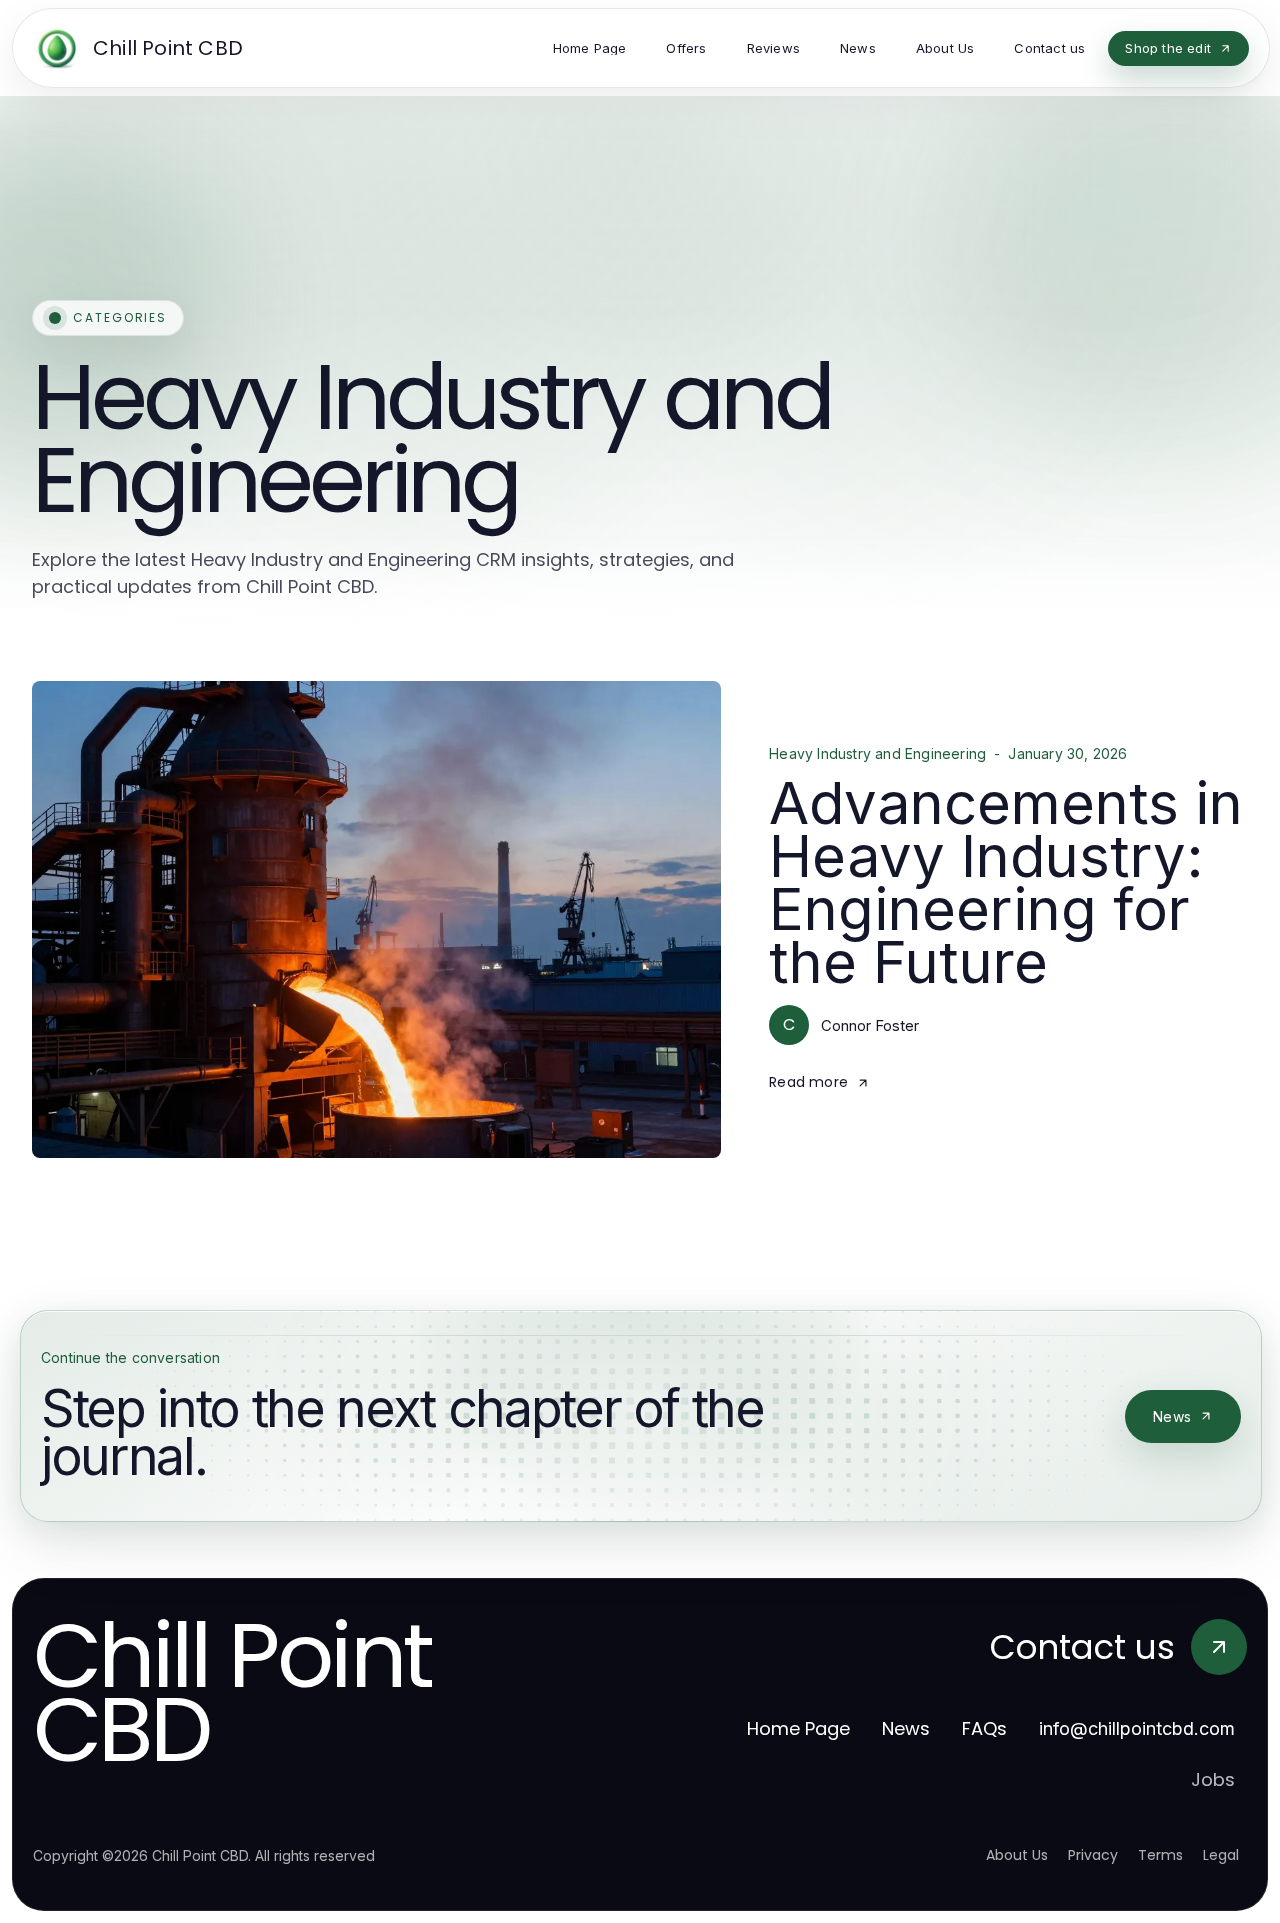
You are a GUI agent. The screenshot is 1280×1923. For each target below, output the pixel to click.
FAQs (984, 1728)
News (1172, 1416)
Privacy (1093, 1855)
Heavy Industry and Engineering (877, 754)
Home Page (798, 1728)
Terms (1160, 1855)
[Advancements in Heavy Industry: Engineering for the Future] (376, 919)
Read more (808, 1082)
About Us (1017, 1855)
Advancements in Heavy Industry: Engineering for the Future (1006, 883)
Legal (1221, 1855)
